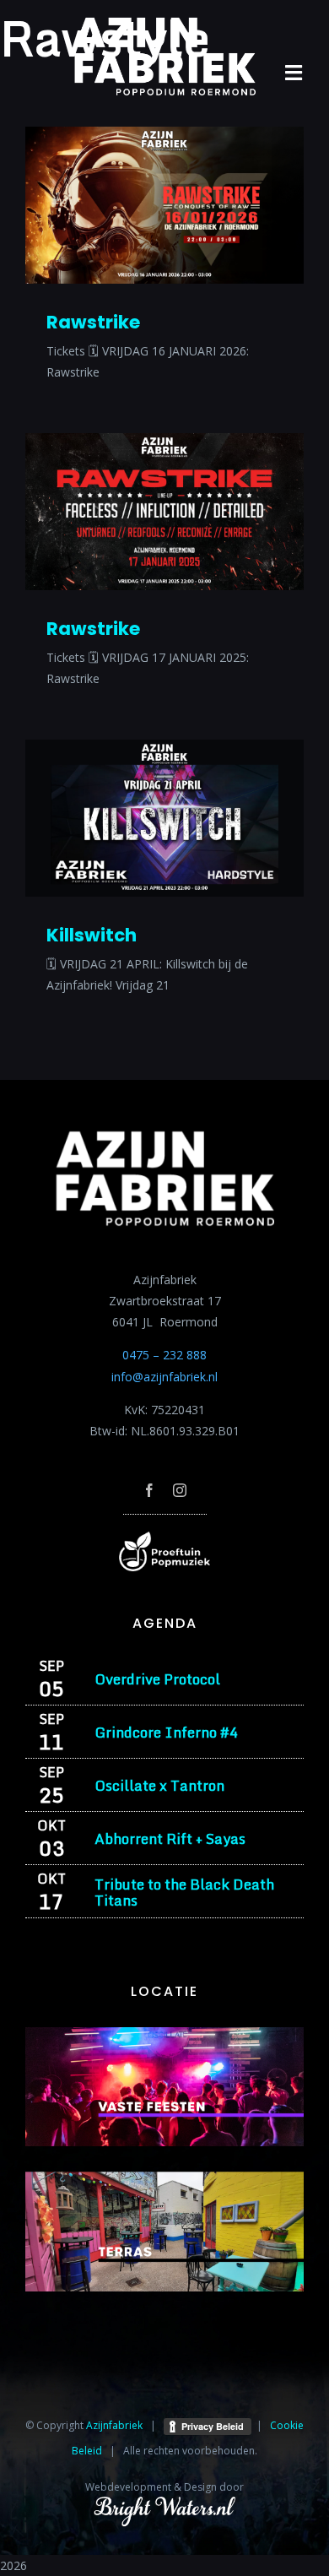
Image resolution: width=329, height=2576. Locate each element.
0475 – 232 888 (164, 1355)
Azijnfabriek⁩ (114, 2425)
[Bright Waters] (164, 2505)
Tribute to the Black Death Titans (184, 1892)
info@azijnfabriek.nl (164, 1377)
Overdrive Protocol (157, 1679)
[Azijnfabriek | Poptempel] (164, 1537)
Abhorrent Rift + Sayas (170, 1838)
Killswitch (92, 935)
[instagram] (180, 1490)
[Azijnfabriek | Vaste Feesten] (164, 2033)
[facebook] (149, 1490)
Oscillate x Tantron (159, 1785)
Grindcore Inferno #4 (166, 1732)
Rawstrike (93, 322)
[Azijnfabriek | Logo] (164, 22)
